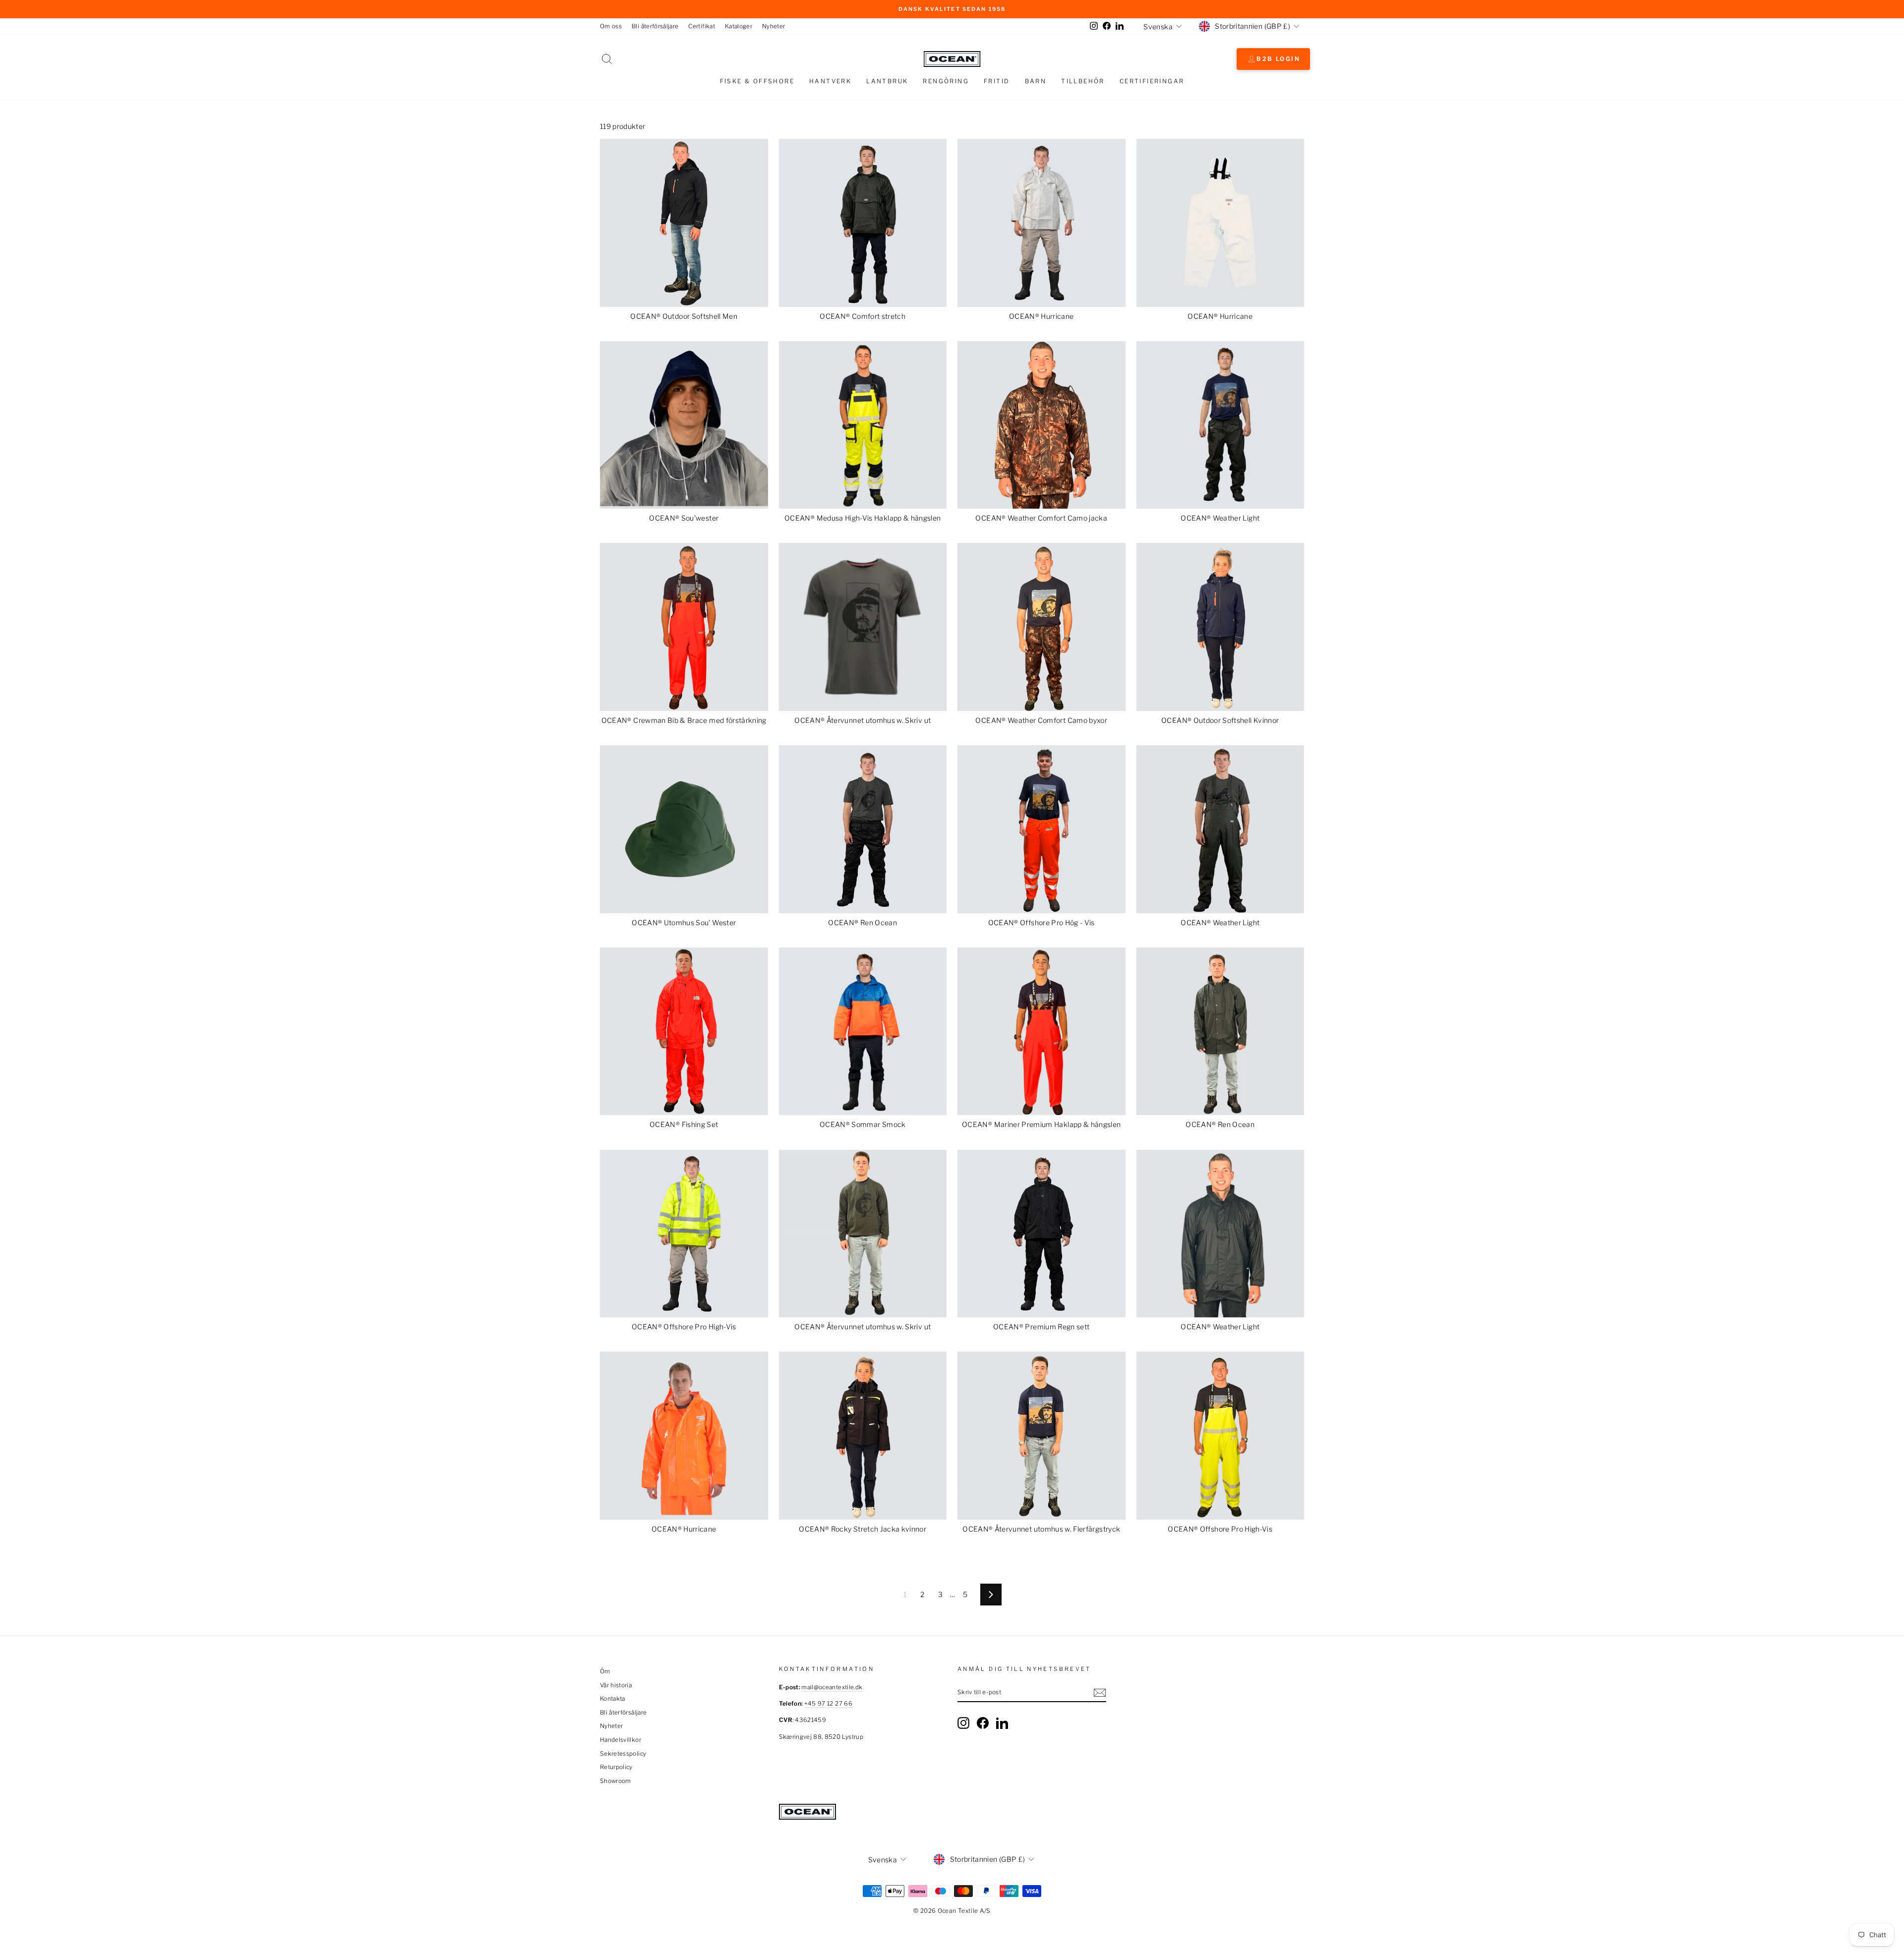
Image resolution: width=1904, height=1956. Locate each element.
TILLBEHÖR (1083, 81)
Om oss (611, 26)
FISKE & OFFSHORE (757, 81)
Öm (605, 1671)
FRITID (997, 81)
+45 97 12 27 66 (828, 1704)
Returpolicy (616, 1767)
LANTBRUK (887, 81)
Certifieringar (1152, 81)
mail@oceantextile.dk (832, 1687)
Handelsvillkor (621, 1740)
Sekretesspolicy (623, 1754)
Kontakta (613, 1699)
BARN (1036, 81)
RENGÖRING (946, 81)
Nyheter (773, 26)
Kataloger (739, 26)
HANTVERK (830, 81)
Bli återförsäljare (655, 26)
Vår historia (616, 1685)
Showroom (616, 1781)
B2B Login (1278, 59)
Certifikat (702, 26)
